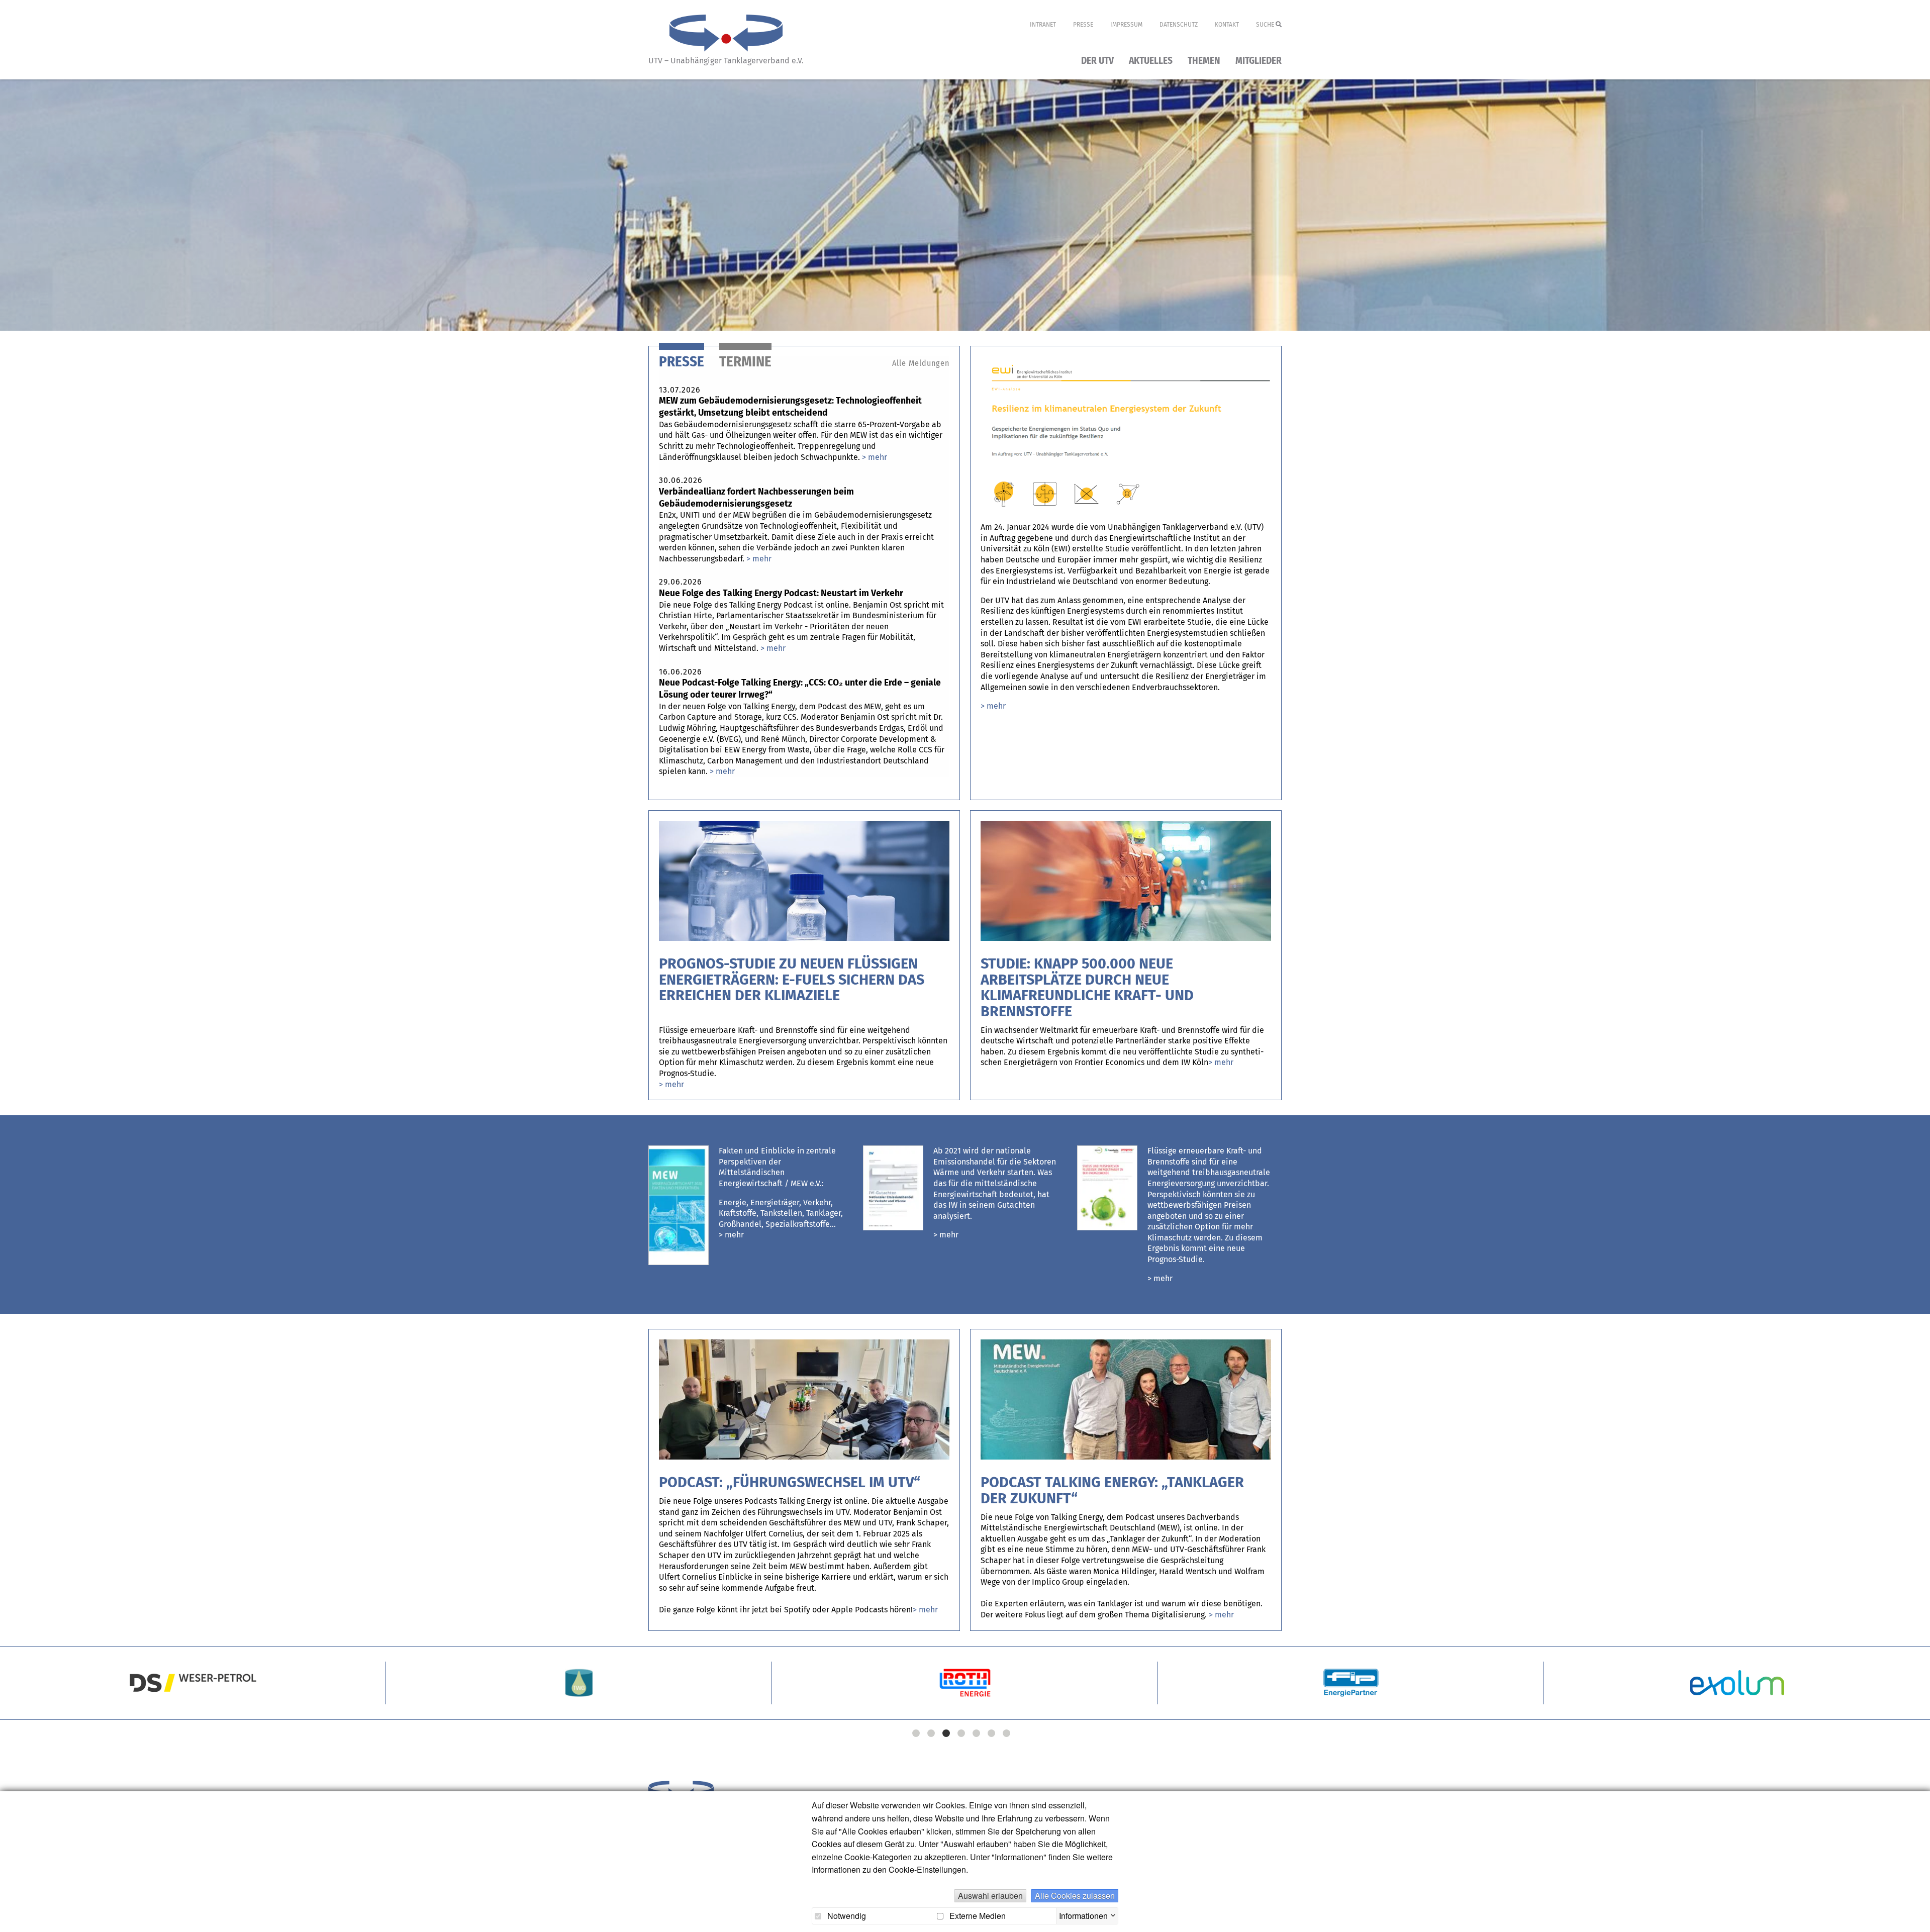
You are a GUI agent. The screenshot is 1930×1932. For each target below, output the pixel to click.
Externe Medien (977, 1916)
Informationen (1083, 1914)
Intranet (1043, 25)
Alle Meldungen (921, 363)
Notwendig (846, 1916)
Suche (1266, 25)
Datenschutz (1179, 25)
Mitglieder (1259, 61)
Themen (1204, 61)
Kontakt (1227, 25)
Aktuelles (1151, 61)
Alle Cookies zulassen (1075, 1896)
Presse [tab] (682, 362)
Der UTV (1097, 61)
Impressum (1126, 25)
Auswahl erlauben (990, 1896)
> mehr (731, 1235)
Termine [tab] (745, 362)
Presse (1083, 25)
